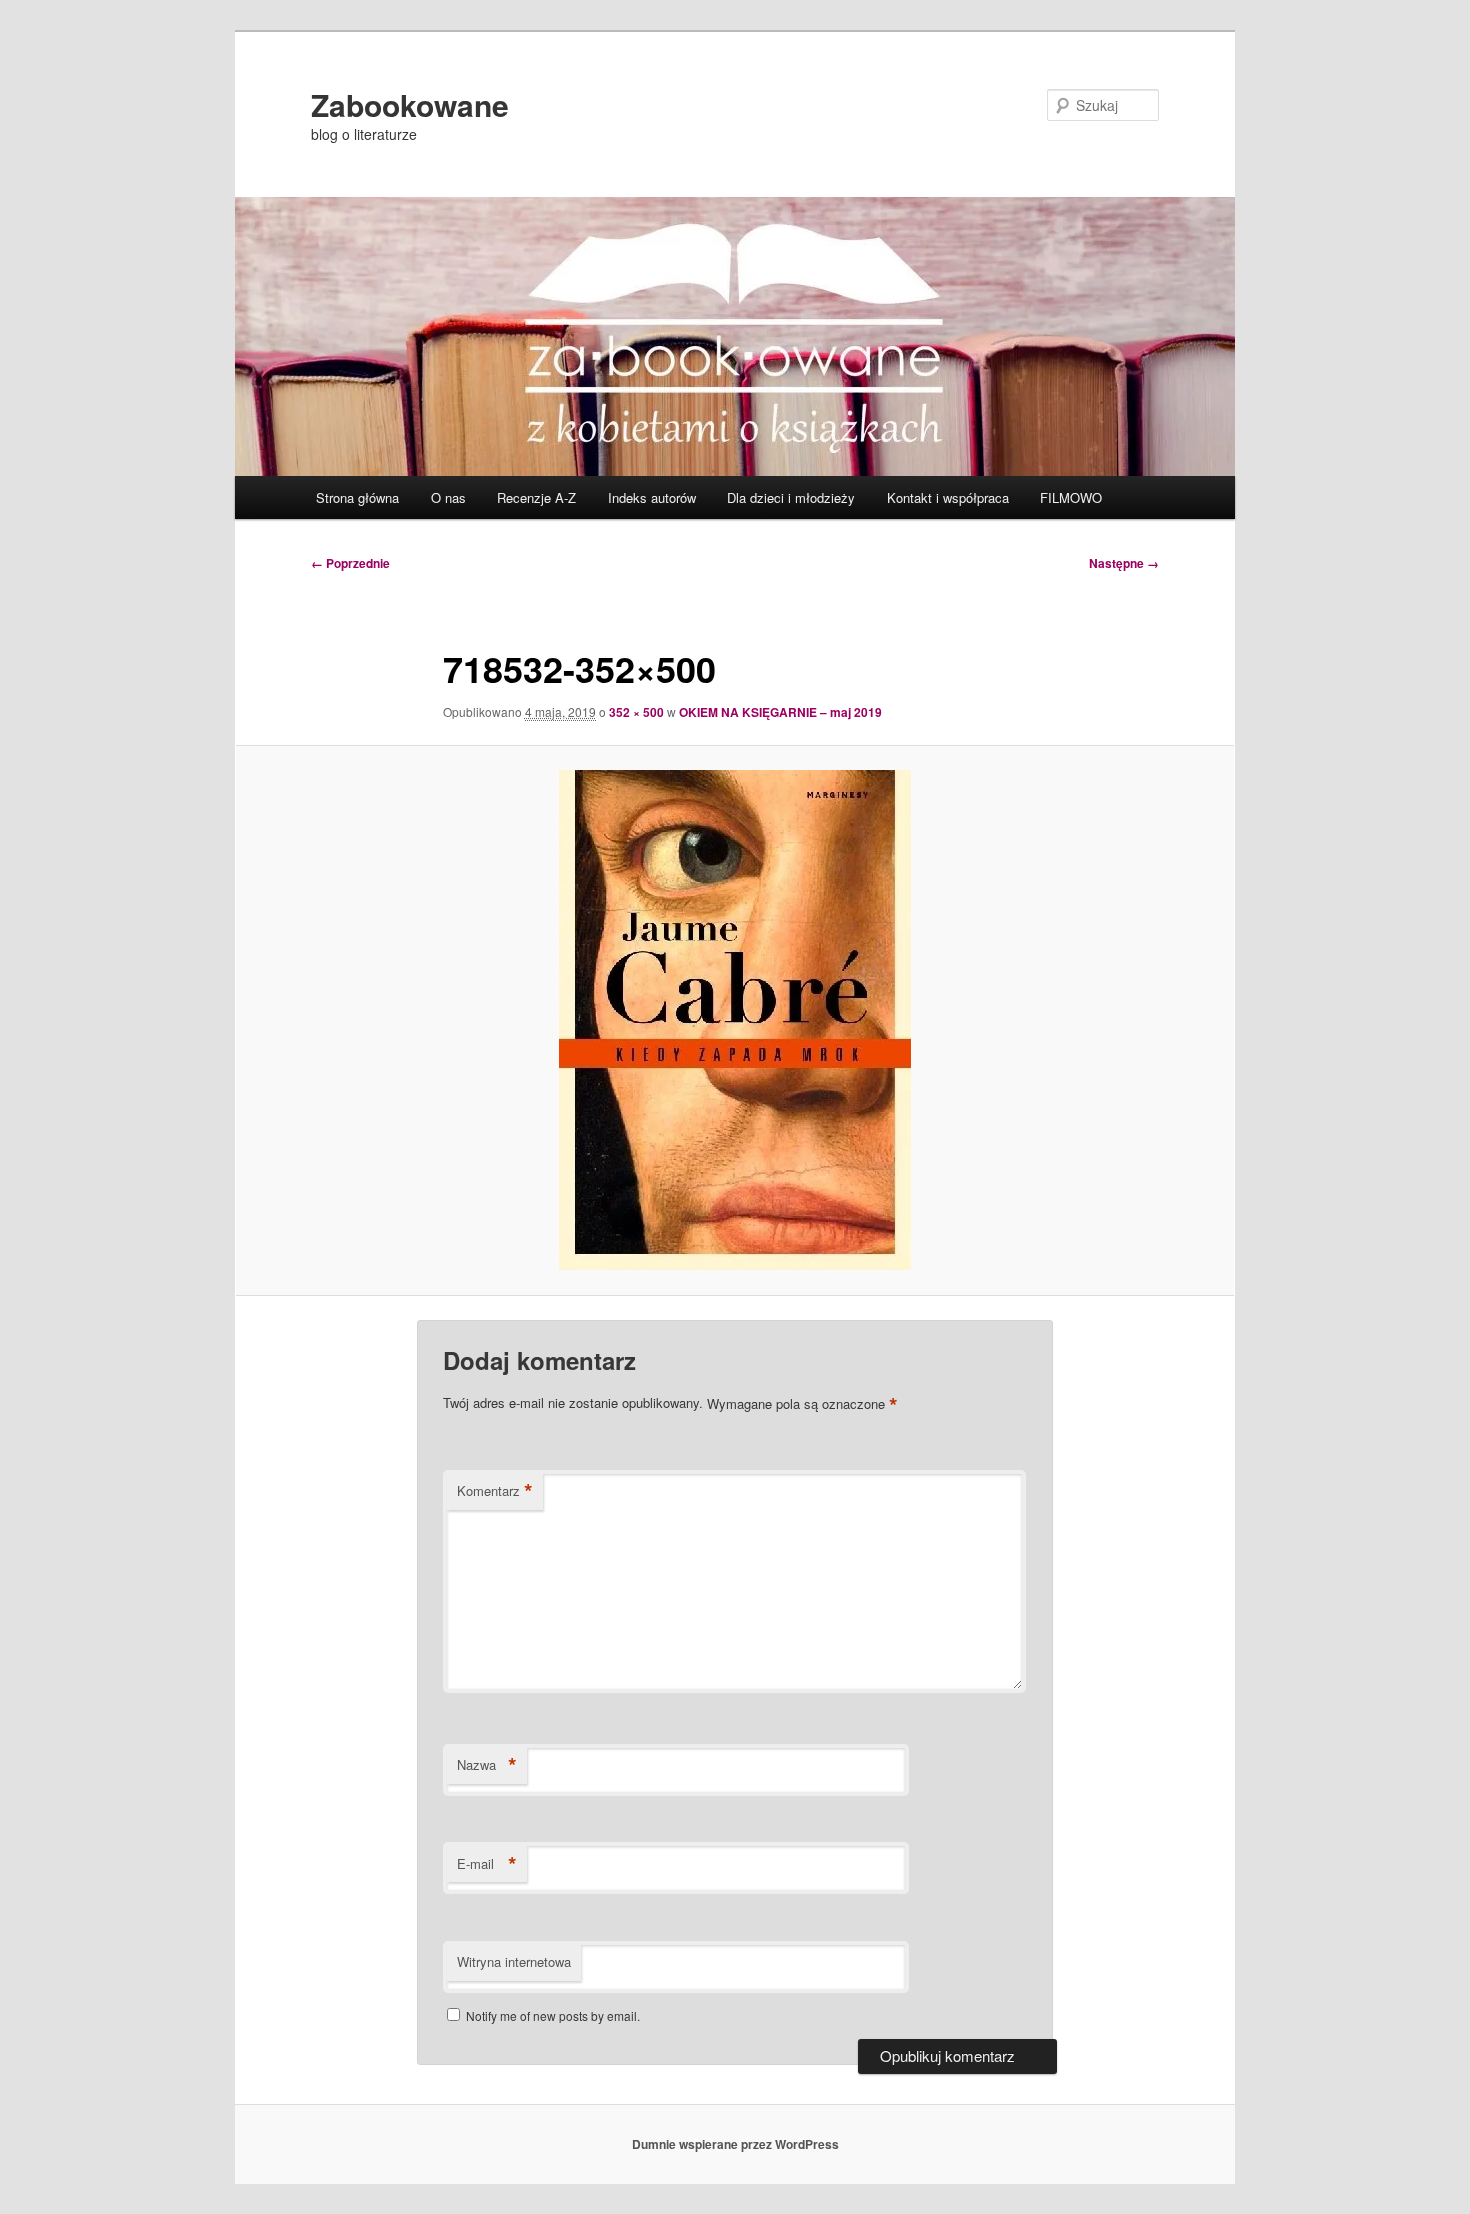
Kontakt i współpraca (948, 497)
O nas (448, 497)
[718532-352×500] (735, 1020)
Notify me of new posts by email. (553, 2015)
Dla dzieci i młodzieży (791, 497)
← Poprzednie (350, 563)
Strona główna (357, 497)
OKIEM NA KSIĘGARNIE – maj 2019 (780, 712)
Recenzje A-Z (536, 497)
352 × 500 (636, 712)
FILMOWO (1071, 497)
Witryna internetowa (514, 1961)
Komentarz (495, 1491)
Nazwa (487, 1765)
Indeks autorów (652, 497)
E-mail (487, 1864)
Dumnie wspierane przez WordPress (735, 2144)
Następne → (1124, 563)
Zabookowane (410, 104)
